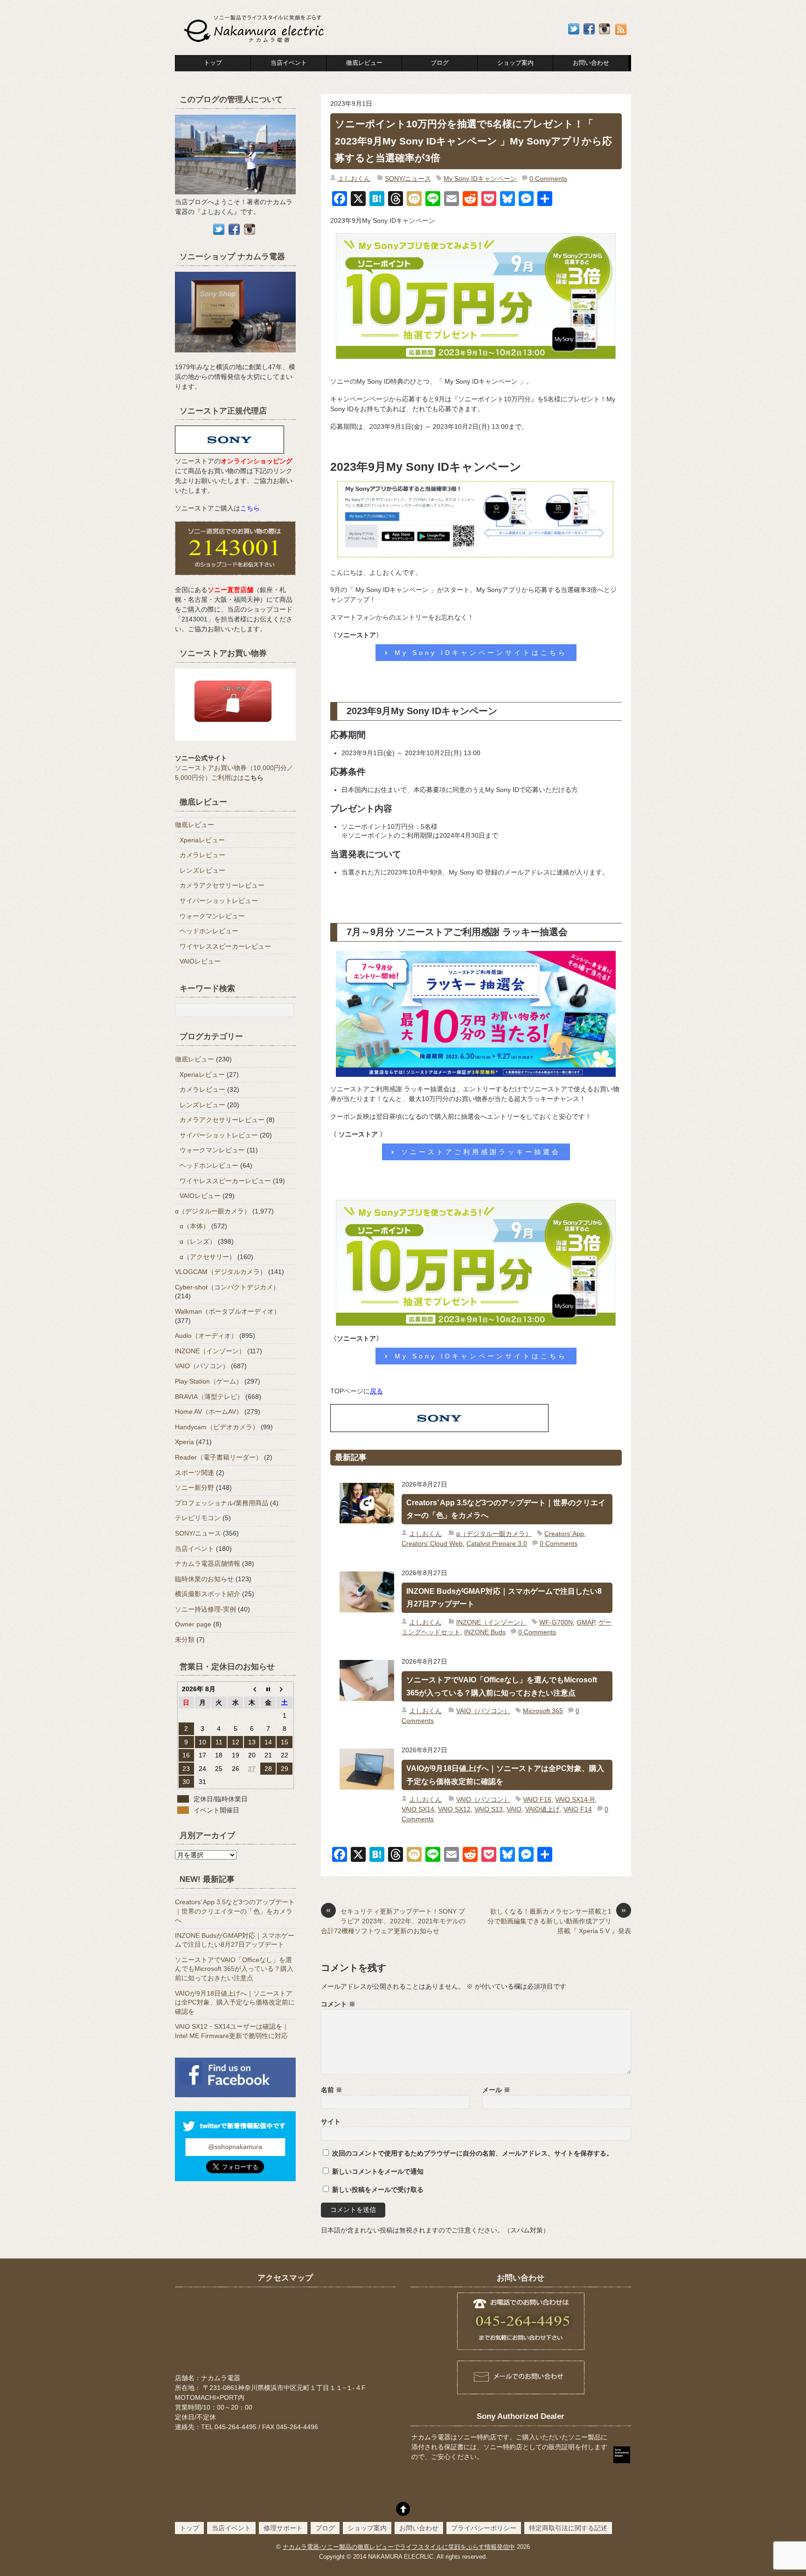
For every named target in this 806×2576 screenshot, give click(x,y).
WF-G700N (556, 1622)
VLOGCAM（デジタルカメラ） (221, 1272)
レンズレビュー (202, 870)
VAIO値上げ (542, 1809)
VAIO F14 (578, 1809)
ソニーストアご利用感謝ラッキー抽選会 (481, 1152)
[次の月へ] (284, 1689)
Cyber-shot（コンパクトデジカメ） (227, 1287)
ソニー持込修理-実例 (205, 1609)
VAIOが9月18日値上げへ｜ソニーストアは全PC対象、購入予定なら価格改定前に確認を (505, 1775)
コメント (338, 2004)
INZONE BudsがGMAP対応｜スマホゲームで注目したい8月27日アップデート (504, 1598)
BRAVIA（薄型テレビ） (209, 1397)
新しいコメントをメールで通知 (378, 2171)
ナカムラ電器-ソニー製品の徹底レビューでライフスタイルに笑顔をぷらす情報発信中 (399, 2547)
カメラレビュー (202, 855)
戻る (376, 1391)
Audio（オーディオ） (206, 1336)
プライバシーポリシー (484, 2528)
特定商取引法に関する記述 (568, 2528)
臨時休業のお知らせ (204, 1579)
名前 (332, 2090)
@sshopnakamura (235, 2147)
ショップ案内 (515, 63)
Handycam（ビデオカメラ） (217, 1427)
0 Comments (548, 179)
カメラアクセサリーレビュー (222, 885)
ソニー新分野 (195, 1488)
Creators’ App (564, 1534)
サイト (331, 2121)
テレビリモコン (198, 1518)
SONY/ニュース (408, 179)
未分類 (185, 1639)
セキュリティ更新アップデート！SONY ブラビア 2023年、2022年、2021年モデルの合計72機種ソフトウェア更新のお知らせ (393, 1921)
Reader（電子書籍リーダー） (219, 1457)
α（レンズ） (198, 1241)
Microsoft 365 (543, 1711)
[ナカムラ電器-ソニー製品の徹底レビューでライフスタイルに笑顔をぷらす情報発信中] (255, 43)
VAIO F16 (537, 1799)
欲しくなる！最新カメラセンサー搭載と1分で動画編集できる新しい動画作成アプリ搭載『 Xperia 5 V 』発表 (559, 1921)
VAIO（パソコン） (483, 1711)
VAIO (514, 1809)
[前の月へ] (252, 1689)
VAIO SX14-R (575, 1799)
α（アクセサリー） (208, 1257)
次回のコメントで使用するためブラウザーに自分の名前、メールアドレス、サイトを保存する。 (472, 2153)
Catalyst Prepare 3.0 (497, 1543)
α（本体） (195, 1226)
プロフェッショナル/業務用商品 (222, 1503)
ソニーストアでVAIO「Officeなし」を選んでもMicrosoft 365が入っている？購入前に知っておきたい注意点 (502, 1686)
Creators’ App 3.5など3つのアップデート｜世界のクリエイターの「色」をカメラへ (506, 1509)
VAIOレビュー (200, 961)
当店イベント (289, 63)
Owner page (193, 1624)
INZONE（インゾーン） (491, 1622)
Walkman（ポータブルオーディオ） (228, 1311)
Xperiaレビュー (202, 840)
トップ (213, 63)
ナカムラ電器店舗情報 (208, 1564)
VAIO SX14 (418, 1809)
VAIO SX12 (454, 1809)
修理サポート (283, 2528)
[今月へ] (268, 1689)
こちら (250, 508)
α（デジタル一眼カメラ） (494, 1534)
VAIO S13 (489, 1809)
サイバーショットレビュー (219, 901)
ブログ (440, 63)
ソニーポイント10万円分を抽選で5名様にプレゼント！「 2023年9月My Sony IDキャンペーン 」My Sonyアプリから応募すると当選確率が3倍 (473, 141)
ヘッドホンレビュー (209, 931)
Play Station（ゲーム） (209, 1381)
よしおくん (354, 179)
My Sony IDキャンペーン (480, 179)
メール (496, 2090)
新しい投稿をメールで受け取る (378, 2190)
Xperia (184, 1442)
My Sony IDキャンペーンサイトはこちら (481, 653)
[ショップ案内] (235, 357)
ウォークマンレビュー (212, 916)
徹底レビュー (364, 63)
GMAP (586, 1622)
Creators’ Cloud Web (432, 1543)
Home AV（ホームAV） (209, 1412)
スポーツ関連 (195, 1473)
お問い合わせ (419, 2528)
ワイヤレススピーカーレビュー (225, 946)
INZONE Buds (485, 1632)
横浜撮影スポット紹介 (208, 1594)
